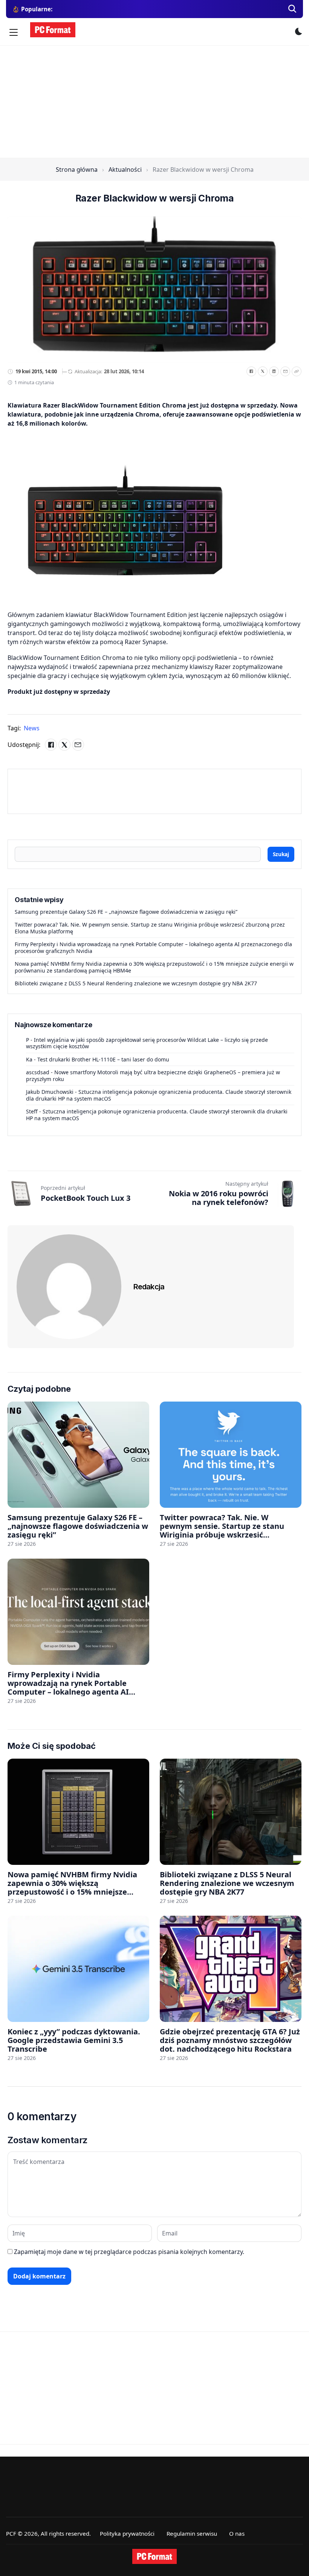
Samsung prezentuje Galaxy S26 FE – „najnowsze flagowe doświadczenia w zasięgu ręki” (126, 912)
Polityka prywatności (127, 2533)
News (32, 728)
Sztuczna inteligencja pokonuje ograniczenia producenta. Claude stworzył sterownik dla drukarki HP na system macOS (159, 1095)
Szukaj (281, 854)
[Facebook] (251, 371)
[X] (263, 371)
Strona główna (77, 169)
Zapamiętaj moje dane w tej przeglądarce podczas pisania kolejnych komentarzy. (129, 2252)
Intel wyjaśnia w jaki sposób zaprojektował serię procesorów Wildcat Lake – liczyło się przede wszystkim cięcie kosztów (147, 1043)
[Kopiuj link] (297, 371)
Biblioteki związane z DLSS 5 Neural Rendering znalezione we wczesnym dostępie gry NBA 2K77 (136, 983)
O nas (237, 2533)
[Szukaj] (292, 9)
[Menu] (14, 32)
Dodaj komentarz (39, 2276)
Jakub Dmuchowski (50, 1092)
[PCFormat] (154, 2556)
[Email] (285, 371)
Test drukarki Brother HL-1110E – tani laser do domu (103, 1059)
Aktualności (125, 169)
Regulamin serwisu (192, 2533)
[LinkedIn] (274, 371)
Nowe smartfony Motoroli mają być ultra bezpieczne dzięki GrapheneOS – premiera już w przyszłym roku (153, 1076)
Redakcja (149, 1287)
